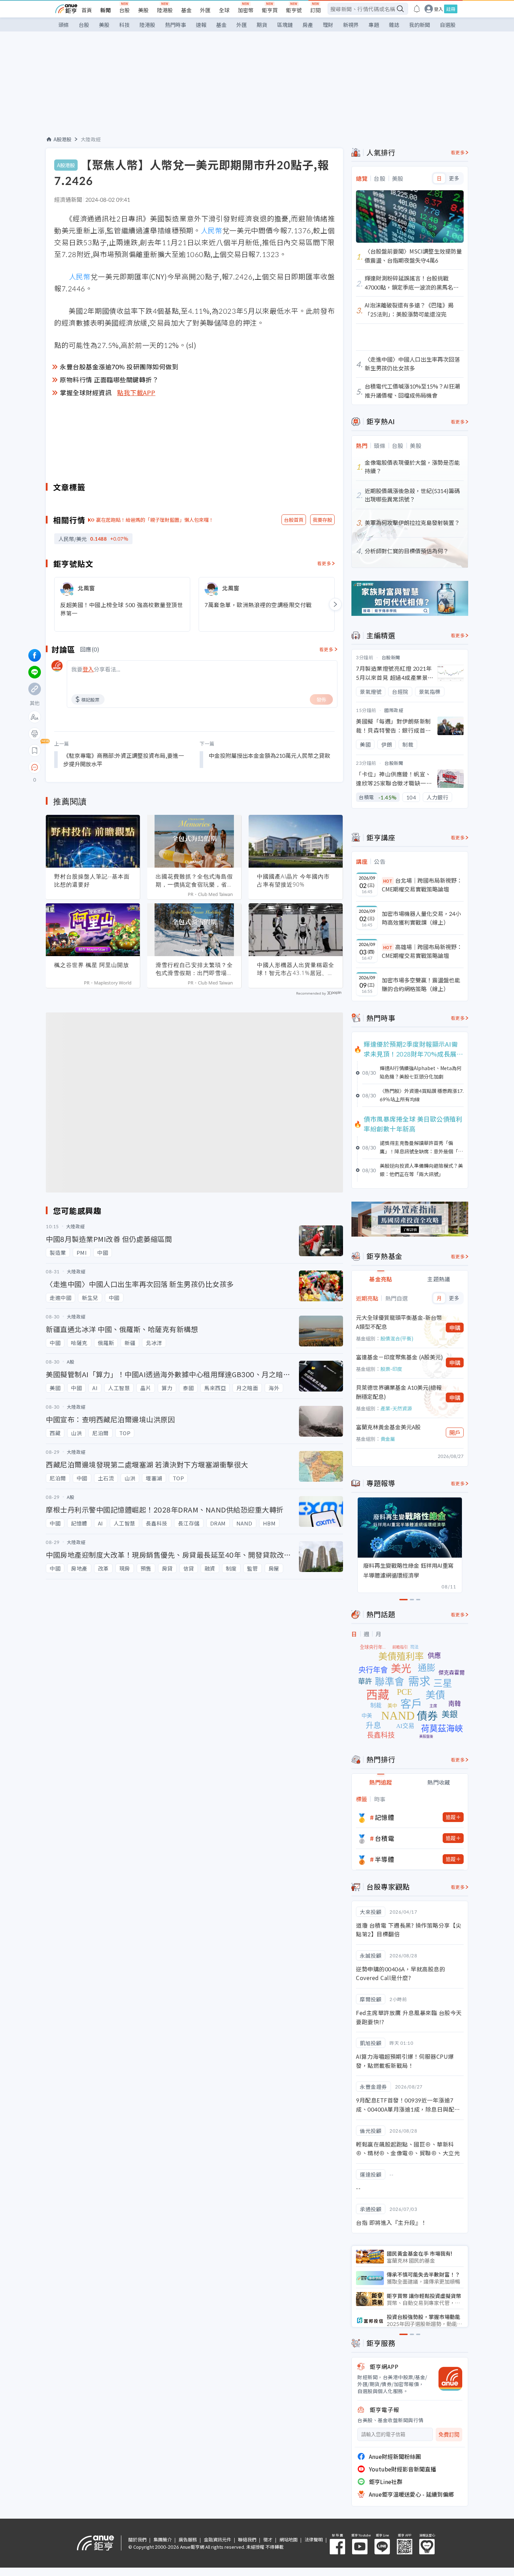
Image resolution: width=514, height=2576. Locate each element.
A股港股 (62, 139)
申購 (455, 1328)
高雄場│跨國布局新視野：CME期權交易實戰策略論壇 (422, 951)
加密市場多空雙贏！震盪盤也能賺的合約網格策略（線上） (421, 984)
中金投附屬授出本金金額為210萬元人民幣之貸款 (269, 755)
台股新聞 (391, 657)
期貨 (262, 25)
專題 (374, 25)
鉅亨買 (270, 10)
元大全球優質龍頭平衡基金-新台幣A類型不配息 (399, 1322)
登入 (438, 9)
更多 (454, 178)
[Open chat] (35, 768)
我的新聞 (420, 25)
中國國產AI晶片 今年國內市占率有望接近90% (293, 880)
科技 (124, 25)
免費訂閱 (449, 2435)
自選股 (448, 25)
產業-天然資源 (396, 1408)
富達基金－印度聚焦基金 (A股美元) (399, 1357)
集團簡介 (163, 2539)
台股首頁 (294, 520)
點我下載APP (136, 392)
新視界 (351, 25)
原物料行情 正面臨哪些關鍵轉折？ (109, 379)
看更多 (324, 563)
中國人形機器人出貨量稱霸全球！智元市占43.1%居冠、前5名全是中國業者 (296, 969)
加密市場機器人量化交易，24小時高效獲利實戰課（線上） (421, 918)
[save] (35, 750)
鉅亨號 (294, 10)
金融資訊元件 (217, 2539)
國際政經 (394, 710)
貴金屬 (388, 1439)
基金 (186, 10)
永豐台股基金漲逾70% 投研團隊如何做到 (119, 367)
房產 (308, 25)
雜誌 (394, 25)
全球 (224, 10)
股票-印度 (391, 1369)
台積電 (385, 1838)
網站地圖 (288, 2539)
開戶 (455, 1432)
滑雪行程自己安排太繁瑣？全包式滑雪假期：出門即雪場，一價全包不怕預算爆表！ (194, 969)
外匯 (205, 10)
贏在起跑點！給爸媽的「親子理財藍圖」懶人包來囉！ (155, 520)
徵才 (268, 2539)
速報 (201, 25)
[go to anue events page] (417, 9)
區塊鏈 (285, 25)
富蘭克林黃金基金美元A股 (388, 1427)
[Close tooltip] (93, 767)
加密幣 (246, 10)
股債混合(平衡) (397, 1338)
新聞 (106, 10)
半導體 (385, 1859)
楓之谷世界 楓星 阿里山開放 (92, 965)
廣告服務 (188, 2539)
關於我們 (137, 2539)
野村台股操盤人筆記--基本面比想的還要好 (92, 880)
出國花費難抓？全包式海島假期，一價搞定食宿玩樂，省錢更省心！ (194, 881)
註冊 (451, 9)
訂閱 (315, 10)
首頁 (87, 10)
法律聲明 (314, 2539)
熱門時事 (176, 25)
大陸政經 (91, 139)
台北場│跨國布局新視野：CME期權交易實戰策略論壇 (422, 885)
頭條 (64, 25)
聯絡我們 (247, 2539)
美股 (143, 10)
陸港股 (165, 10)
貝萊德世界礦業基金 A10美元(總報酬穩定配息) (399, 1392)
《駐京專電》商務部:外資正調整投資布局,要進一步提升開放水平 (124, 760)
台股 (124, 10)
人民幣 (212, 230)
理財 (328, 25)
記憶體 (385, 1817)
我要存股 (322, 520)
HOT (388, 881)
